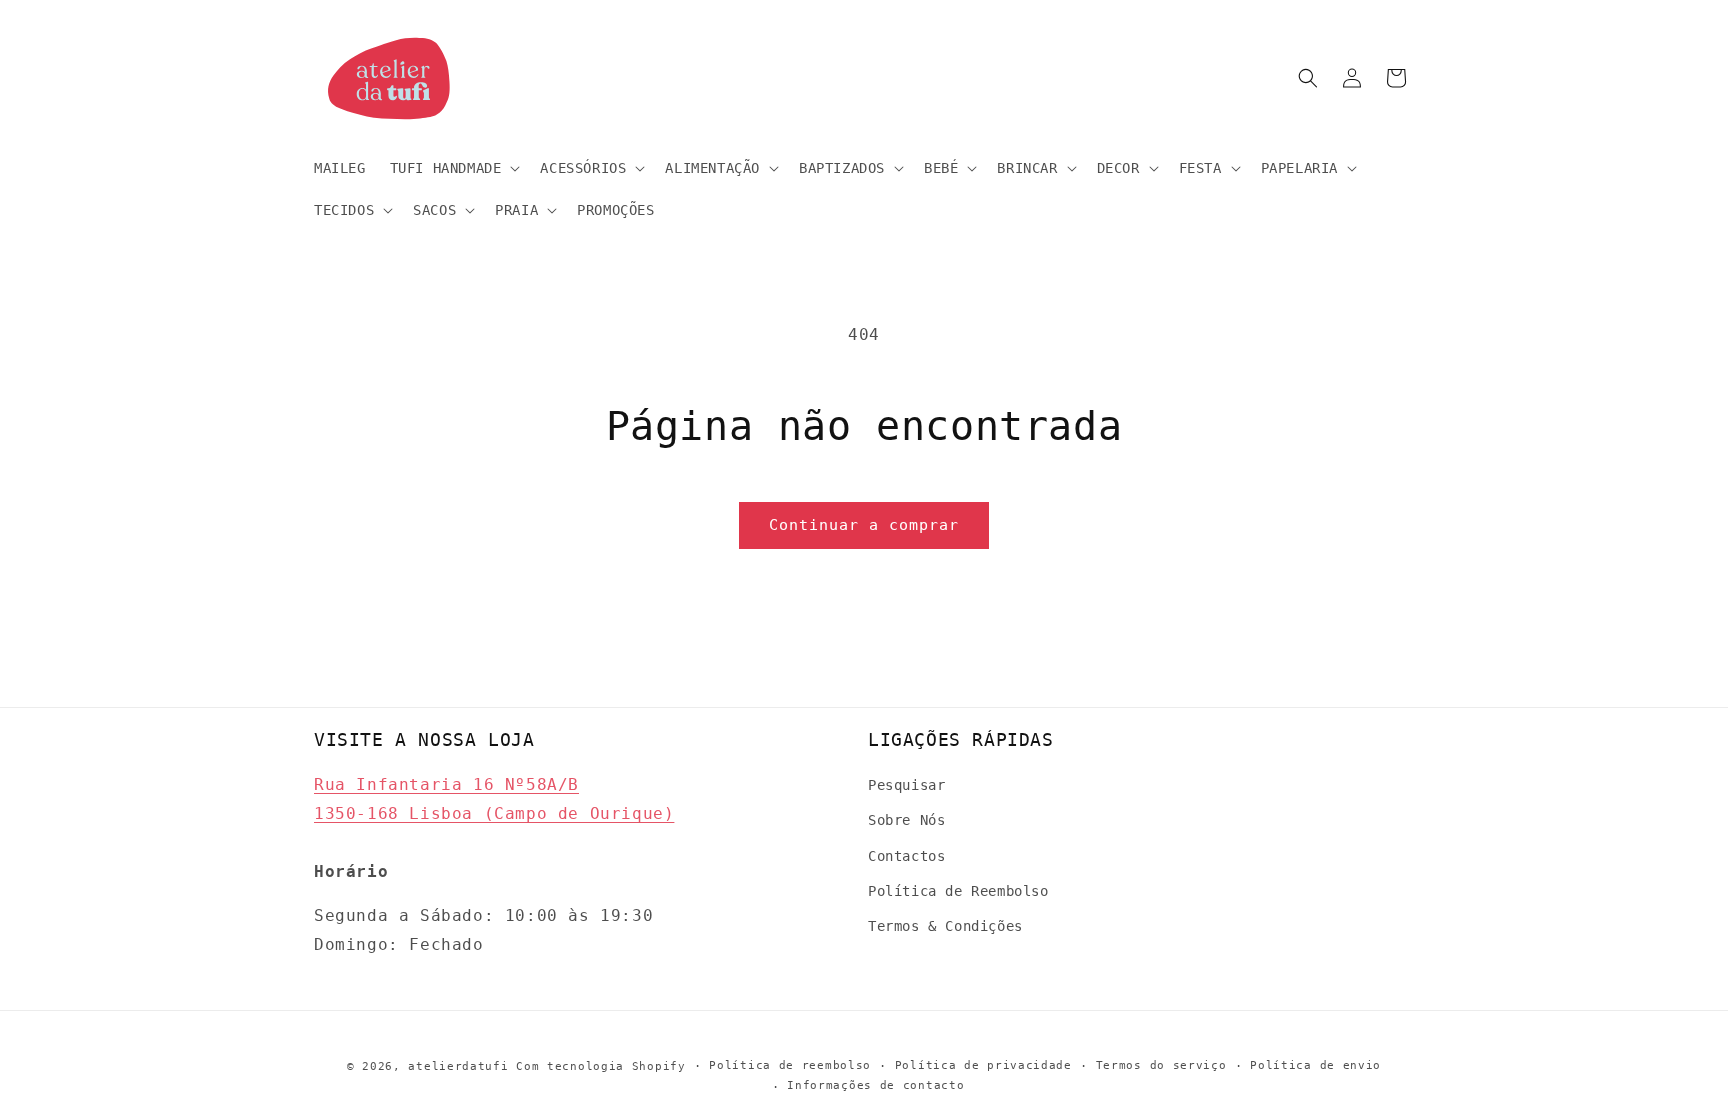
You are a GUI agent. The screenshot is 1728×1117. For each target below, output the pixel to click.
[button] (453, 168)
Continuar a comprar (864, 525)
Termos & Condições (945, 926)
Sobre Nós (906, 820)
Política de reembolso (790, 1065)
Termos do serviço (1161, 1065)
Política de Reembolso (958, 891)
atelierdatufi (458, 1066)
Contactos (906, 856)
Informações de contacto (875, 1085)
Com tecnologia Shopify (600, 1066)
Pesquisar (906, 785)
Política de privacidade (983, 1065)
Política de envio (1315, 1065)
